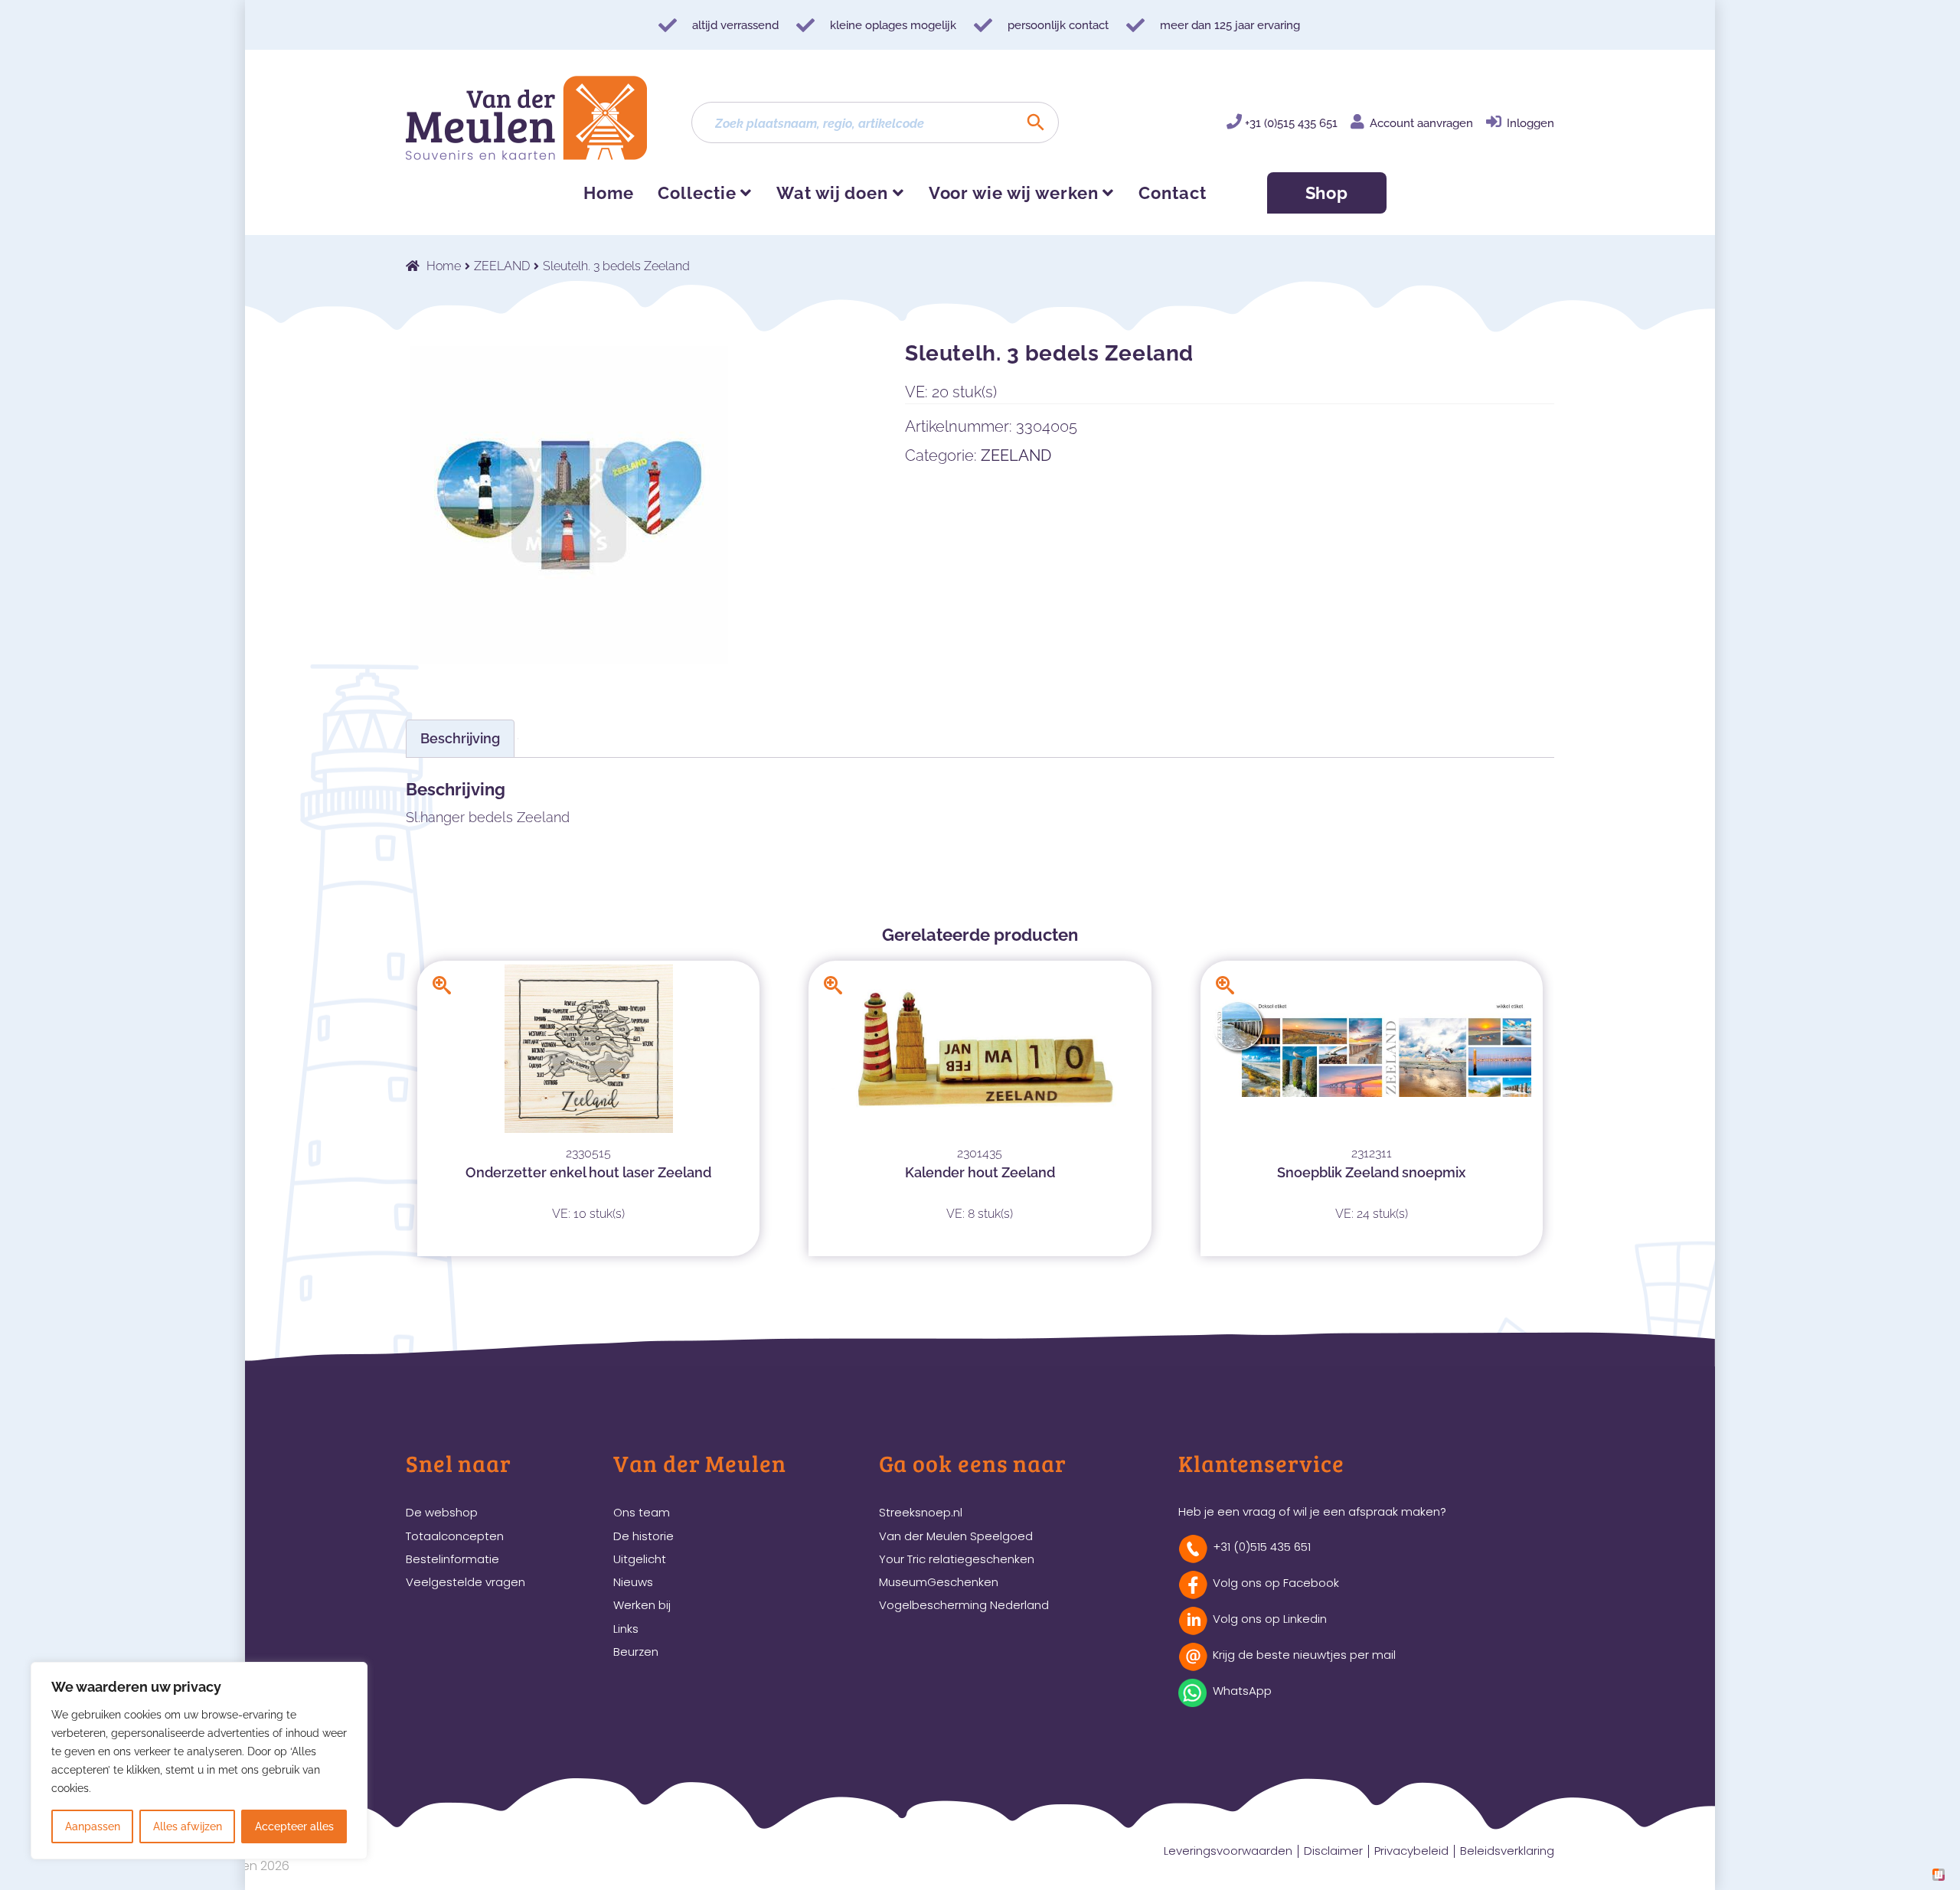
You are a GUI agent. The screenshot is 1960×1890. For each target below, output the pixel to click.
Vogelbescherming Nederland (964, 1605)
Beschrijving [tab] (460, 738)
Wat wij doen (832, 193)
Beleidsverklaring (1507, 1851)
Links (626, 1629)
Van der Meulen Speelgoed (956, 1536)
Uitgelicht (640, 1559)
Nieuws (633, 1582)
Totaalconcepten (455, 1536)
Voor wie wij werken (1014, 193)
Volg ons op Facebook (1276, 1583)
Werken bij (642, 1605)
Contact (1172, 193)
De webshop (442, 1512)
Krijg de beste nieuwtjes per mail (1304, 1655)
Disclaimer (1333, 1851)
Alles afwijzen (188, 1826)
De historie (644, 1536)
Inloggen (1530, 123)
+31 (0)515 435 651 (1291, 123)
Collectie (697, 193)
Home (609, 193)
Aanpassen (93, 1826)
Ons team (642, 1512)
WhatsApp (1242, 1691)
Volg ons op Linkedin (1270, 1619)
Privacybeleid (1411, 1851)
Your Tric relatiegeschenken (957, 1559)
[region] (199, 1761)
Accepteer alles (294, 1826)
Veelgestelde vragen (465, 1582)
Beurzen (636, 1652)
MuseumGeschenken (939, 1582)
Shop (1327, 193)
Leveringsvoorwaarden (1228, 1851)
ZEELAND (502, 266)
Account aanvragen (1421, 123)
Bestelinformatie (452, 1559)
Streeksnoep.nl (921, 1512)
